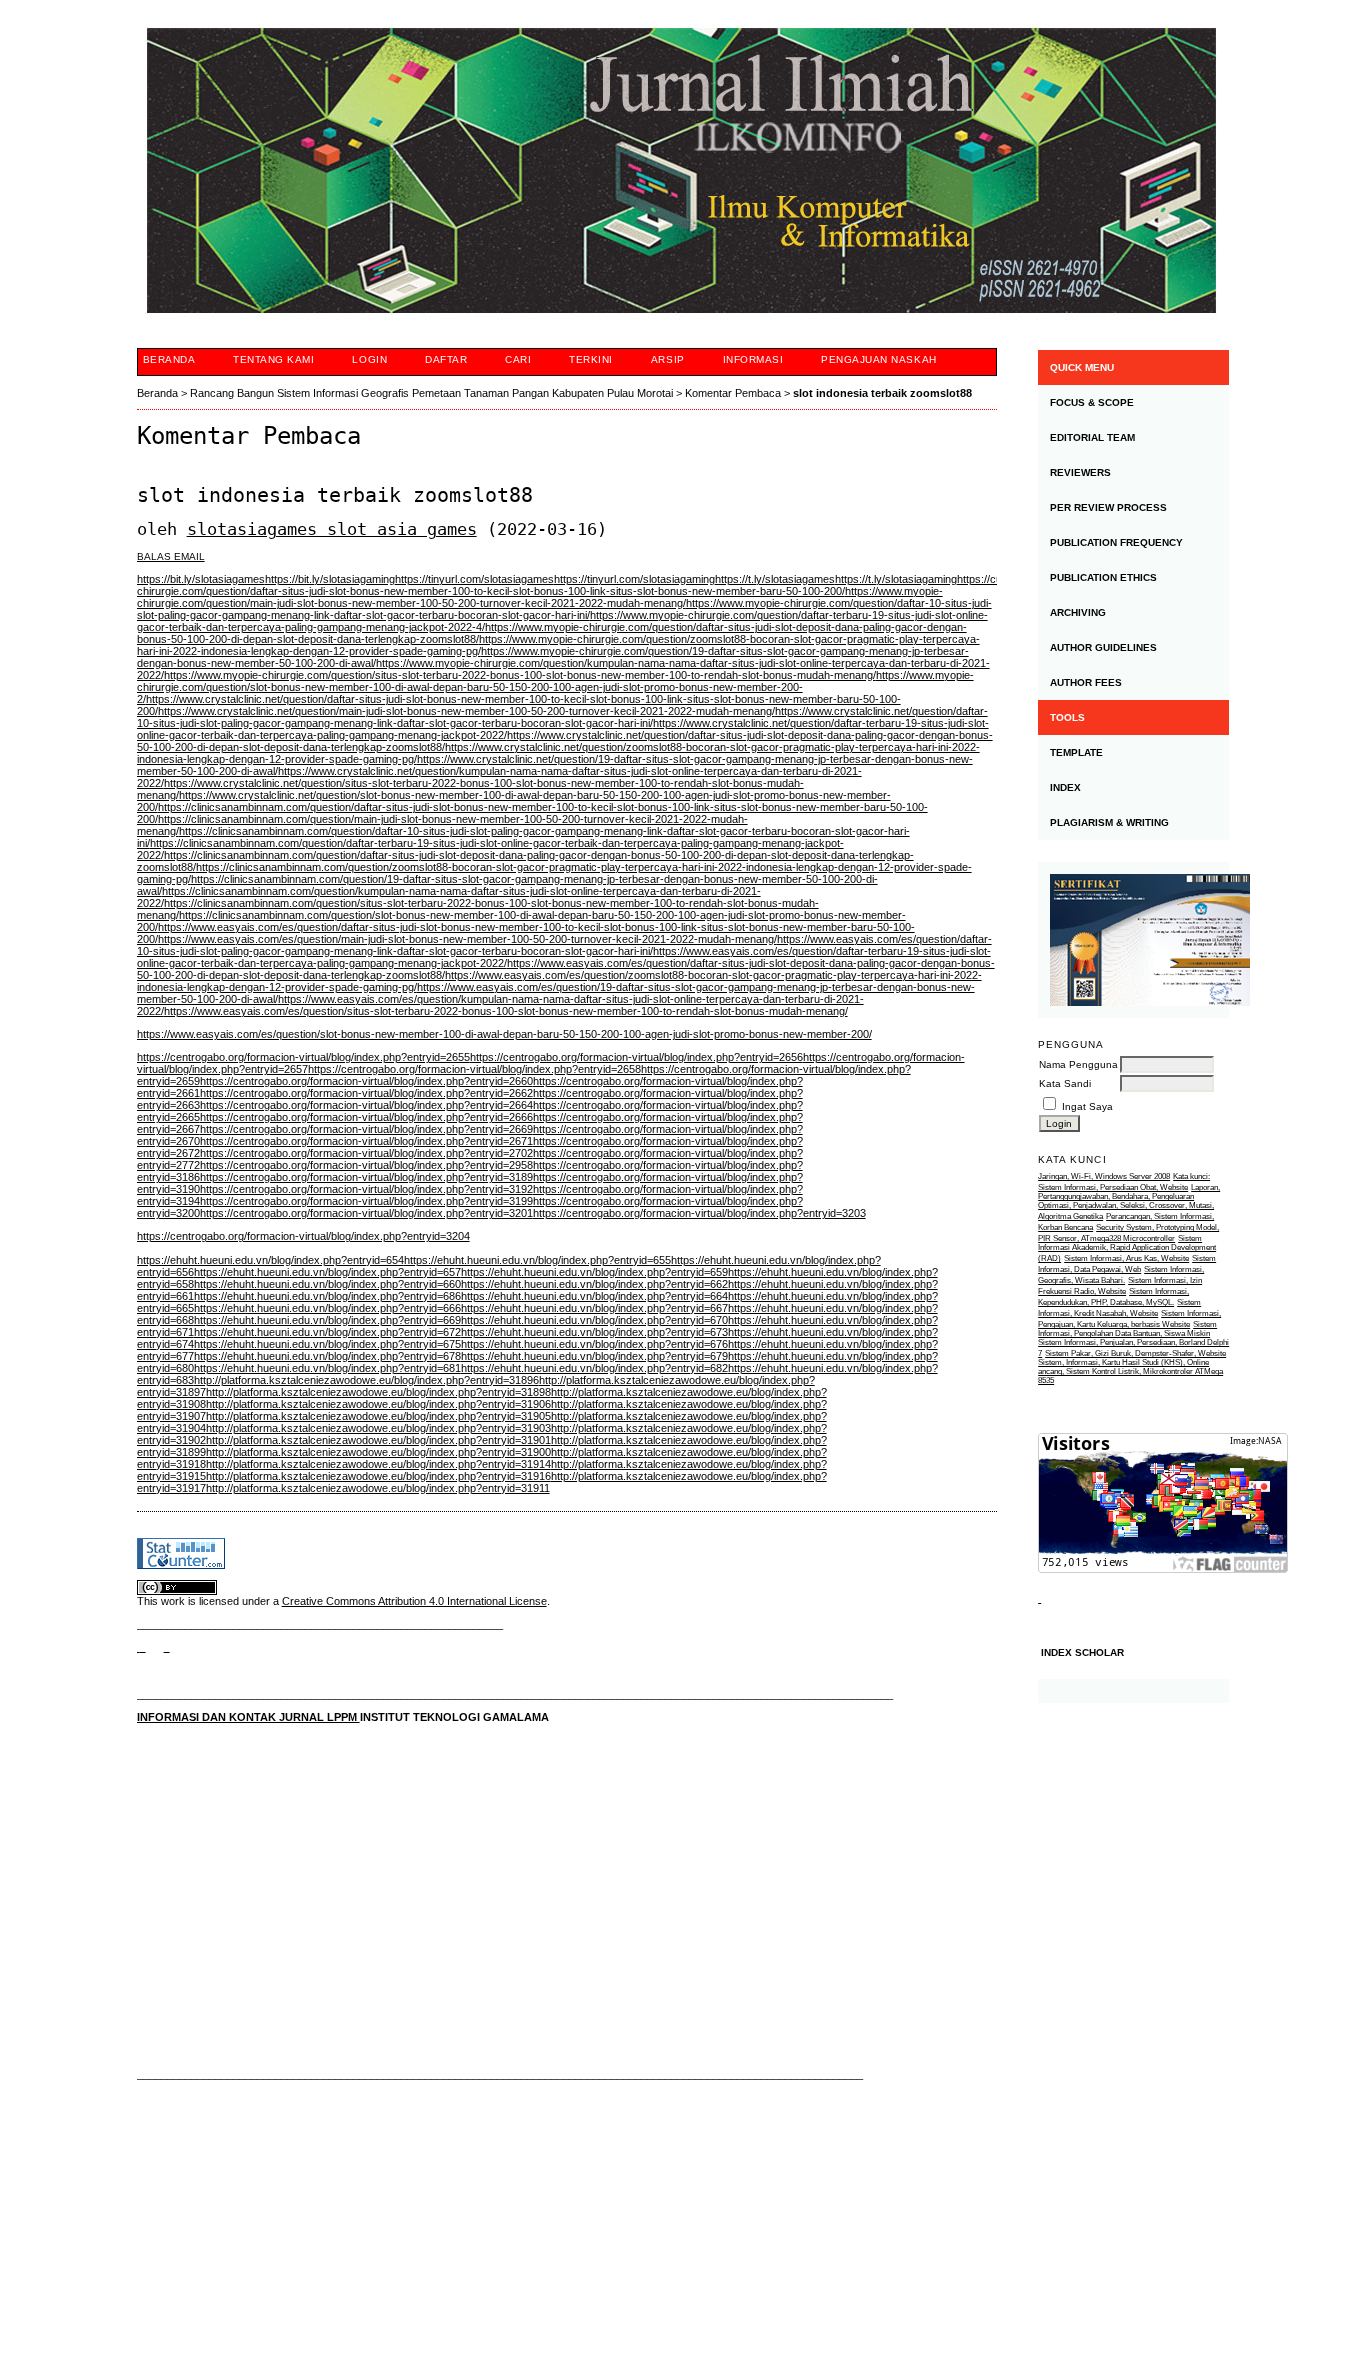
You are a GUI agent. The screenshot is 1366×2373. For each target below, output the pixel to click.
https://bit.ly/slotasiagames (201, 579)
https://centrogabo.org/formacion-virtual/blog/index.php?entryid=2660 (366, 1081)
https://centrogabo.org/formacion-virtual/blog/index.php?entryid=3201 (366, 1213)
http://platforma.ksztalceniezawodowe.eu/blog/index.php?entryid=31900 (378, 1452)
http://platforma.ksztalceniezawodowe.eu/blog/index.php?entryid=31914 (378, 1464)
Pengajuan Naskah (878, 359)
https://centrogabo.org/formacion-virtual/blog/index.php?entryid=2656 (636, 1057)
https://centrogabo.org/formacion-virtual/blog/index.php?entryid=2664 (366, 1105)
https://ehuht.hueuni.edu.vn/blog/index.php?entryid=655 (537, 1260)
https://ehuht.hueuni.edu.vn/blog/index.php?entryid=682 (594, 1368)
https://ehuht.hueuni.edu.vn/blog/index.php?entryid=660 (327, 1284)
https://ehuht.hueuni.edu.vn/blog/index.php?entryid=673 (594, 1332)
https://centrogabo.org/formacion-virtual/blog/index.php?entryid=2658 (474, 1069)
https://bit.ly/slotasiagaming (330, 579)
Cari (518, 359)
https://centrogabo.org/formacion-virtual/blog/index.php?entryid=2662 (366, 1093)
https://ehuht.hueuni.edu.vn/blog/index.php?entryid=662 (594, 1284)
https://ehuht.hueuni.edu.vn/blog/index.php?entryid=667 (594, 1308)
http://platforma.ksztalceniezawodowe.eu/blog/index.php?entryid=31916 (378, 1476)
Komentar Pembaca (733, 393)
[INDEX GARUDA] (167, 1647)
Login (369, 359)
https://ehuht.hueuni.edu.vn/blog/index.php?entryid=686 (327, 1296)
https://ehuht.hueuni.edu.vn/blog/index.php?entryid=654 (270, 1260)
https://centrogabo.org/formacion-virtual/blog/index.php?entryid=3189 (366, 1177)
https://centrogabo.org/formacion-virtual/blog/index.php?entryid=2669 (366, 1129)
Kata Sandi (1065, 1083)
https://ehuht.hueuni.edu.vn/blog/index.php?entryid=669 (327, 1320)
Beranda (169, 359)
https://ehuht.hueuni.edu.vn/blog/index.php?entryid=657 (327, 1272)
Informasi (753, 359)
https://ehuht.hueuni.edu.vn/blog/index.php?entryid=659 (594, 1272)
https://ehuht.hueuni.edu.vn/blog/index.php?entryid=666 (327, 1308)
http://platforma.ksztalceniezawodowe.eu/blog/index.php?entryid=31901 (378, 1440)
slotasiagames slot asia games (332, 529)
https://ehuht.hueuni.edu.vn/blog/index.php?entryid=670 (594, 1320)
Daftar (446, 359)
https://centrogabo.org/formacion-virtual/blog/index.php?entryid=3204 (303, 1236)
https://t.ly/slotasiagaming (896, 579)
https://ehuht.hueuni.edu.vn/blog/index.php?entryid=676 (594, 1344)
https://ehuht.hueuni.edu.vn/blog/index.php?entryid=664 (594, 1296)
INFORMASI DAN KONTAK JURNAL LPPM (248, 1717)
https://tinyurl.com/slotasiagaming (634, 579)
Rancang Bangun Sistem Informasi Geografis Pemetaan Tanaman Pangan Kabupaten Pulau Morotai (431, 393)
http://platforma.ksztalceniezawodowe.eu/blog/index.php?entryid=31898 (378, 1392)
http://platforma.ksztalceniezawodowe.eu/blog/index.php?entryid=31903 (378, 1428)
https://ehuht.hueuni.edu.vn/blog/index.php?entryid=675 (327, 1344)
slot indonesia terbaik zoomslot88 (882, 393)
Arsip (668, 359)
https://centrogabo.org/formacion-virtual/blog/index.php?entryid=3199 (366, 1201)
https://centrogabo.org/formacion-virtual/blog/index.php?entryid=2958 (366, 1165)
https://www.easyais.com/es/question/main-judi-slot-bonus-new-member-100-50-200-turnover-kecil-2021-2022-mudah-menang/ (467, 939)
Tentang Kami (273, 359)
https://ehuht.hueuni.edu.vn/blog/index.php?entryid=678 (327, 1356)
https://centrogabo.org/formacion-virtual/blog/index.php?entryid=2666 (366, 1117)
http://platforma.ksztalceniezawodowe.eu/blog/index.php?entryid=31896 (366, 1380)
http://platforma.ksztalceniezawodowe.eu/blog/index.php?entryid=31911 (378, 1488)
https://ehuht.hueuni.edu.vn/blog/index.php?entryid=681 (327, 1368)
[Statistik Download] (1039, 1598)
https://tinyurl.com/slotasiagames (474, 579)
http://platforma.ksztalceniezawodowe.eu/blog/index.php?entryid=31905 (378, 1416)
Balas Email (171, 556)
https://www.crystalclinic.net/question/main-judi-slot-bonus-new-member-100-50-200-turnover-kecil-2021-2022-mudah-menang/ (466, 711)
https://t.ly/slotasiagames (775, 579)
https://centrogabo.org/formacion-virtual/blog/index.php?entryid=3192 (366, 1189)
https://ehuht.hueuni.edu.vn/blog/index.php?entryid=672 (327, 1332)
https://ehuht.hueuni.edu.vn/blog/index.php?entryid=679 (594, 1356)
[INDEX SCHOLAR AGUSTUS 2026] (1133, 1691)
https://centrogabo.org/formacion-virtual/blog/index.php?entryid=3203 (699, 1213)
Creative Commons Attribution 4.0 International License (414, 1601)
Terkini (591, 359)
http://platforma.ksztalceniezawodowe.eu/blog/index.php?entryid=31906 (378, 1404)
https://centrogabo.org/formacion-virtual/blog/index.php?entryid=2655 (303, 1057)
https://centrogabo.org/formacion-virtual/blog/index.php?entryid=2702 (366, 1153)
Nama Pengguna (1078, 1064)
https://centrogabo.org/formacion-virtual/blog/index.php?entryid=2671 (366, 1141)
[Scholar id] (141, 1647)
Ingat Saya (1087, 1106)
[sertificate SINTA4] (1133, 940)
